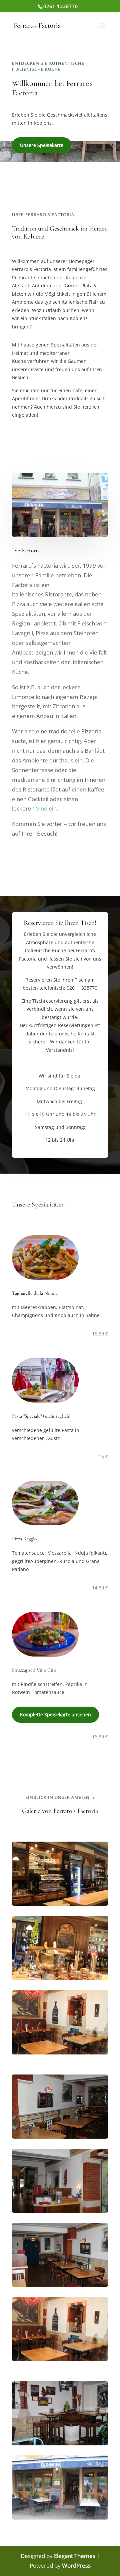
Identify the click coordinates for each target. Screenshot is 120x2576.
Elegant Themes (75, 2556)
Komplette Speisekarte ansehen (55, 1714)
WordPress (76, 2565)
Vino (42, 808)
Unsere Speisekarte (42, 145)
